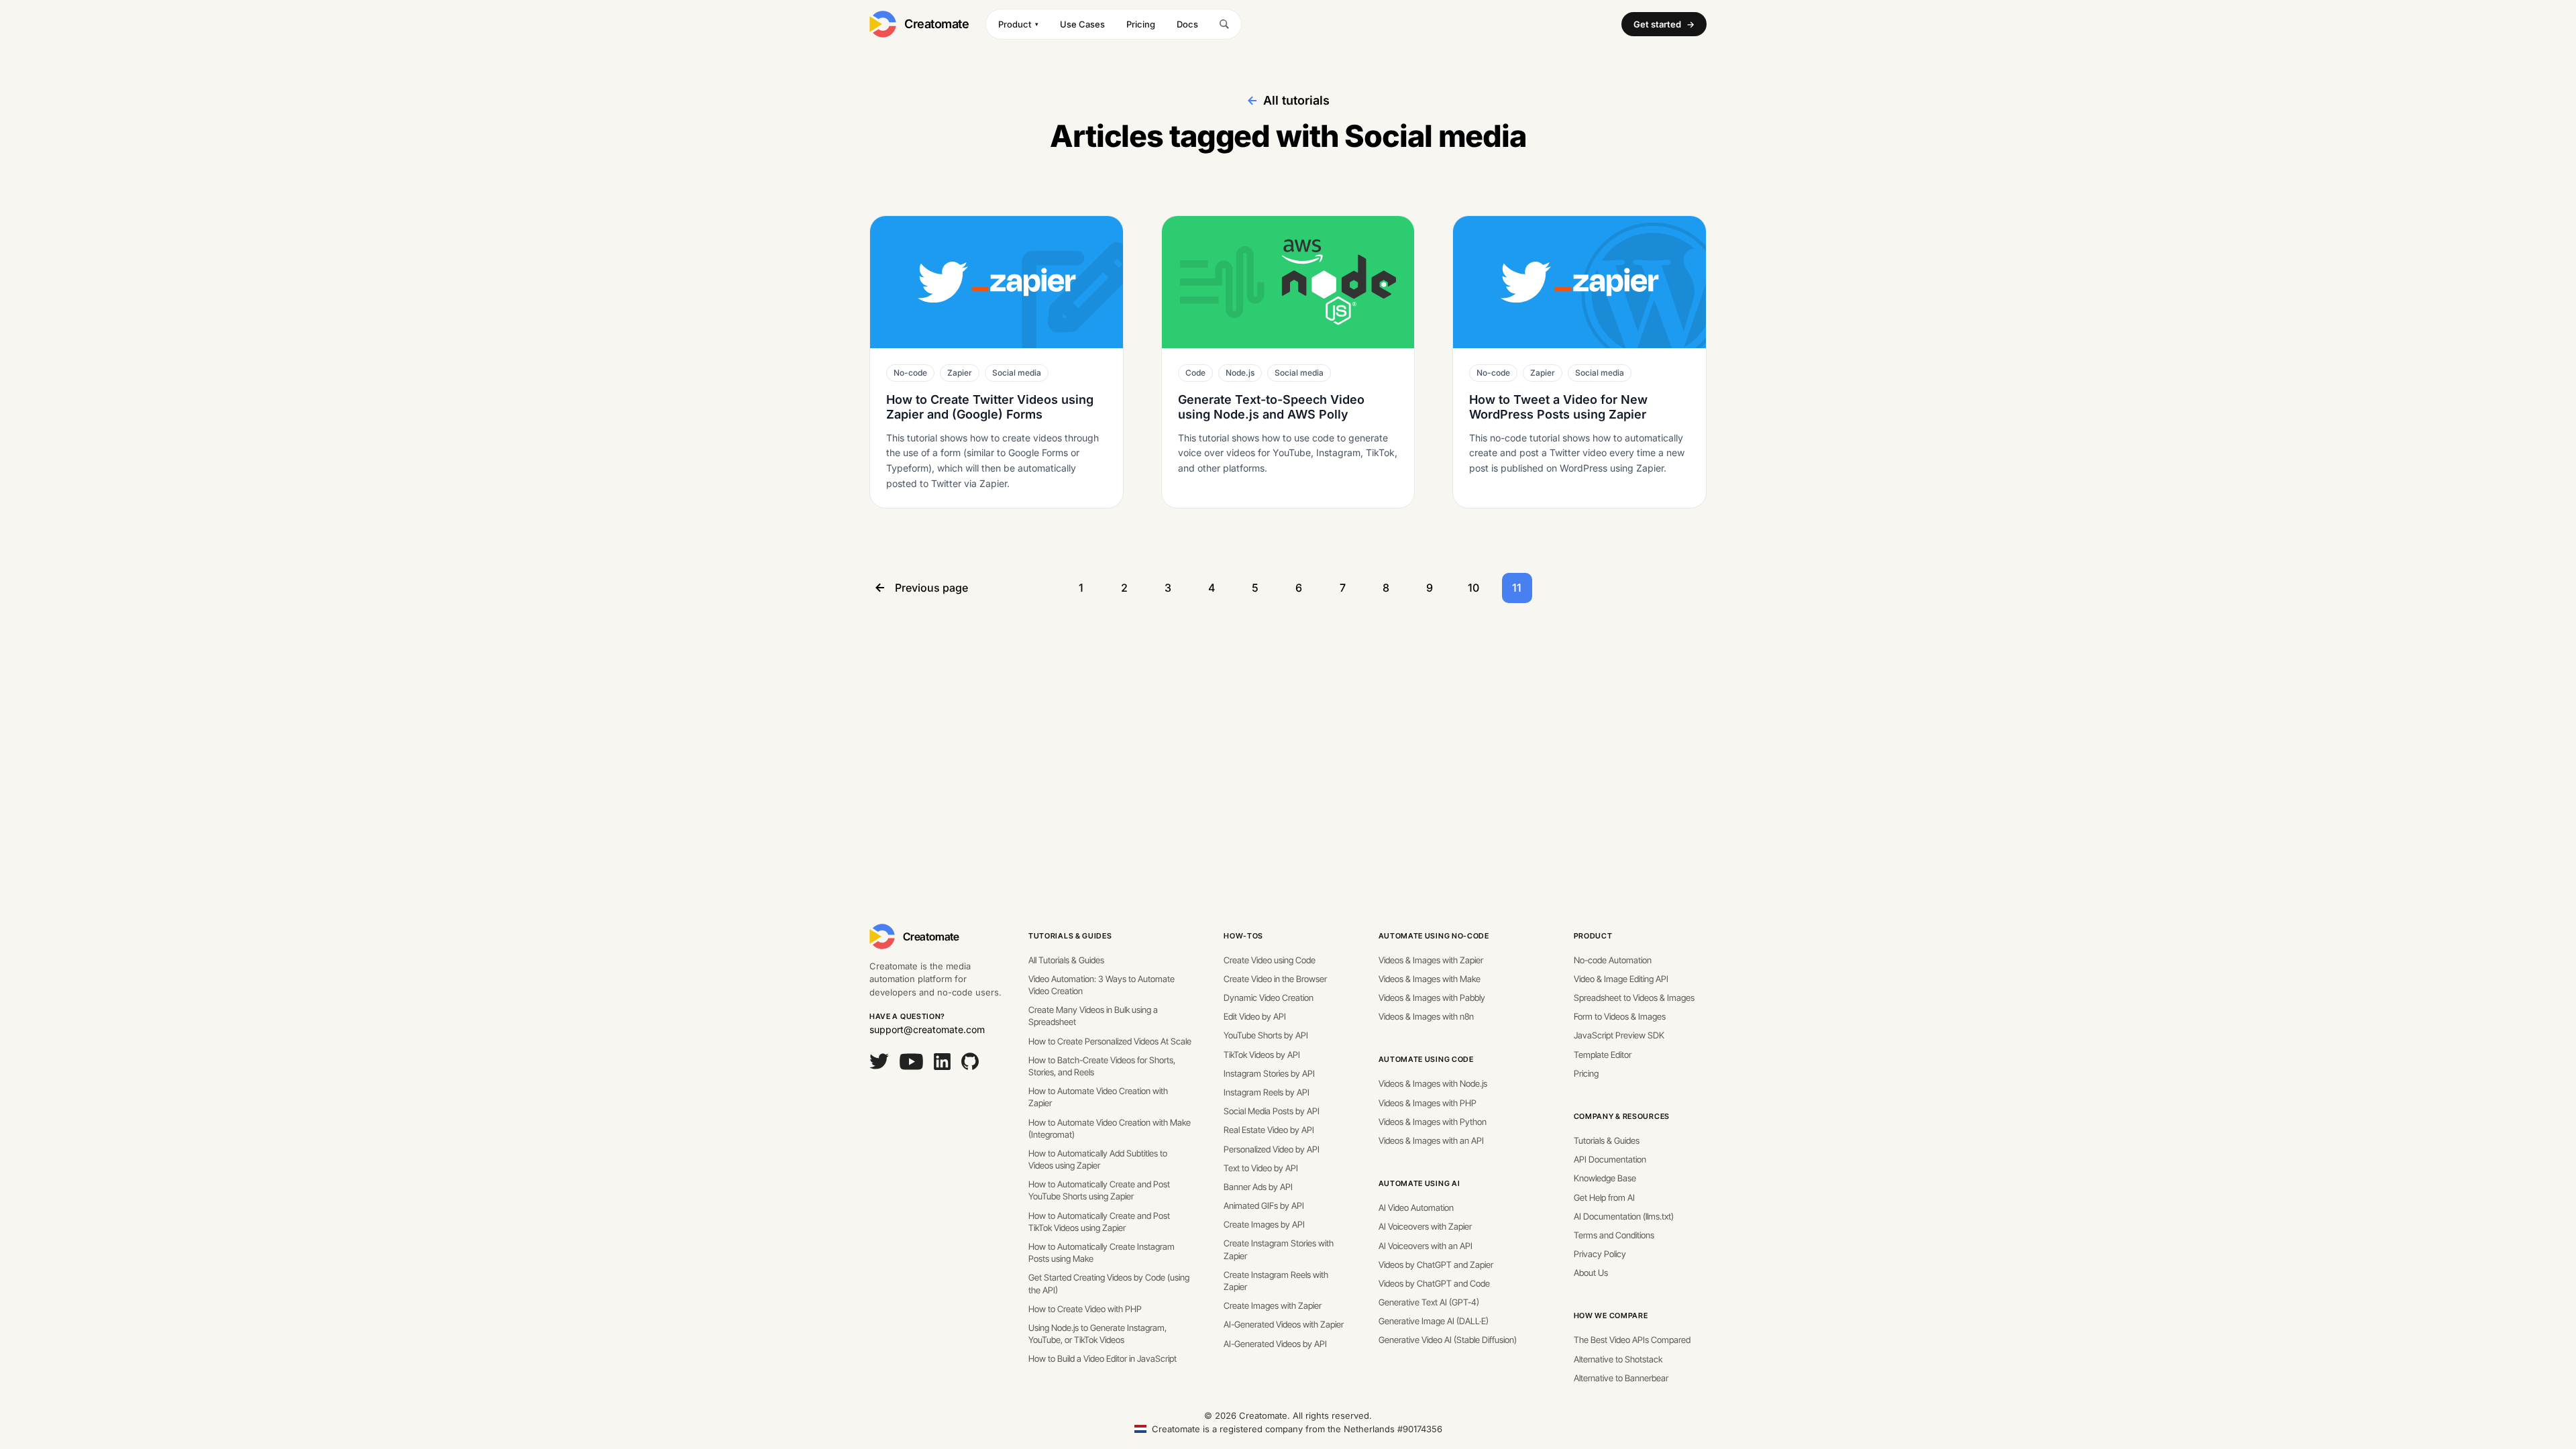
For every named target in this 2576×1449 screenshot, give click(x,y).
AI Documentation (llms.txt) (1624, 1216)
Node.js (1240, 373)
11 (1517, 588)
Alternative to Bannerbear (1621, 1378)
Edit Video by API (1255, 1016)
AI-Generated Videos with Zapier (1284, 1324)
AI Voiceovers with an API (1426, 1246)
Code (1195, 373)
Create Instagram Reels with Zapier (1276, 1281)
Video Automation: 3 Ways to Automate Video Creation (1102, 985)
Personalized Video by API (1272, 1149)
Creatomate (937, 24)
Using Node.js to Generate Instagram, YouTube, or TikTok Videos (1097, 1334)
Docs (1187, 24)
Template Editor (1603, 1055)
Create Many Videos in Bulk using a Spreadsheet (1093, 1016)
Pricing (1141, 24)
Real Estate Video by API (1269, 1130)
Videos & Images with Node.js (1433, 1083)
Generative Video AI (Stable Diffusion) (1448, 1340)
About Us (1591, 1273)
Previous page (931, 588)
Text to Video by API (1261, 1168)
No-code (910, 373)
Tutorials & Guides (1070, 936)
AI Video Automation (1416, 1207)
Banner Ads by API (1258, 1187)
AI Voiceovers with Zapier (1425, 1226)
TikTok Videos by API (1262, 1055)
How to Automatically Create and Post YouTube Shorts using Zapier (1099, 1190)
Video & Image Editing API (1621, 979)
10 (1473, 588)
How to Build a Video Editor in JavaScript (1103, 1358)
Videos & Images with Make (1430, 979)
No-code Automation (1613, 960)
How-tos (1243, 936)
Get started (1664, 24)
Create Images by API (1264, 1224)
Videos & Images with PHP (1428, 1103)
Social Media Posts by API (1272, 1111)
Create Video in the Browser (1275, 979)
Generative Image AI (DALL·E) (1434, 1321)
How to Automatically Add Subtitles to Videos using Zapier (1098, 1159)
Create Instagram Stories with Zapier (1279, 1249)
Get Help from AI (1604, 1197)
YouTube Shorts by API (1266, 1035)
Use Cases (1082, 24)
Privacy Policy (1600, 1254)
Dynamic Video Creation (1269, 998)
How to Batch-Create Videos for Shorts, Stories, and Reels (1102, 1066)
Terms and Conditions (1614, 1235)
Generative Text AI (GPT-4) (1429, 1302)
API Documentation (1610, 1159)
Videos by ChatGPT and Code (1434, 1283)
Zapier (960, 373)
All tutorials (1296, 100)
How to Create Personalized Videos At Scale (1110, 1041)
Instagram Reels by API (1267, 1092)
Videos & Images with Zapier (1431, 960)
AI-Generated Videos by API (1275, 1344)
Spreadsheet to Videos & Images (1634, 998)
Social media (1017, 373)
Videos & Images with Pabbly (1432, 998)
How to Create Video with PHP (1085, 1309)
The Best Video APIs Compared (1632, 1340)
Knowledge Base (1605, 1178)
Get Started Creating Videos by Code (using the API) (1109, 1283)
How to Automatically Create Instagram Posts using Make (1102, 1252)
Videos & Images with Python (1433, 1122)
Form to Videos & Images (1620, 1016)
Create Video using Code (1270, 960)
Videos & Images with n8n (1426, 1016)
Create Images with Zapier (1273, 1305)
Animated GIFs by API (1264, 1205)
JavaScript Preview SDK (1619, 1035)
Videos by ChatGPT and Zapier (1436, 1265)
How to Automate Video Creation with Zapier (1098, 1097)
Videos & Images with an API (1431, 1140)
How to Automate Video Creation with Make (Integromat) (1110, 1128)
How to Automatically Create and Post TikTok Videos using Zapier (1099, 1222)
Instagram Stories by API (1269, 1073)
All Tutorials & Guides (1066, 960)
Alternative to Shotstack (1618, 1359)
